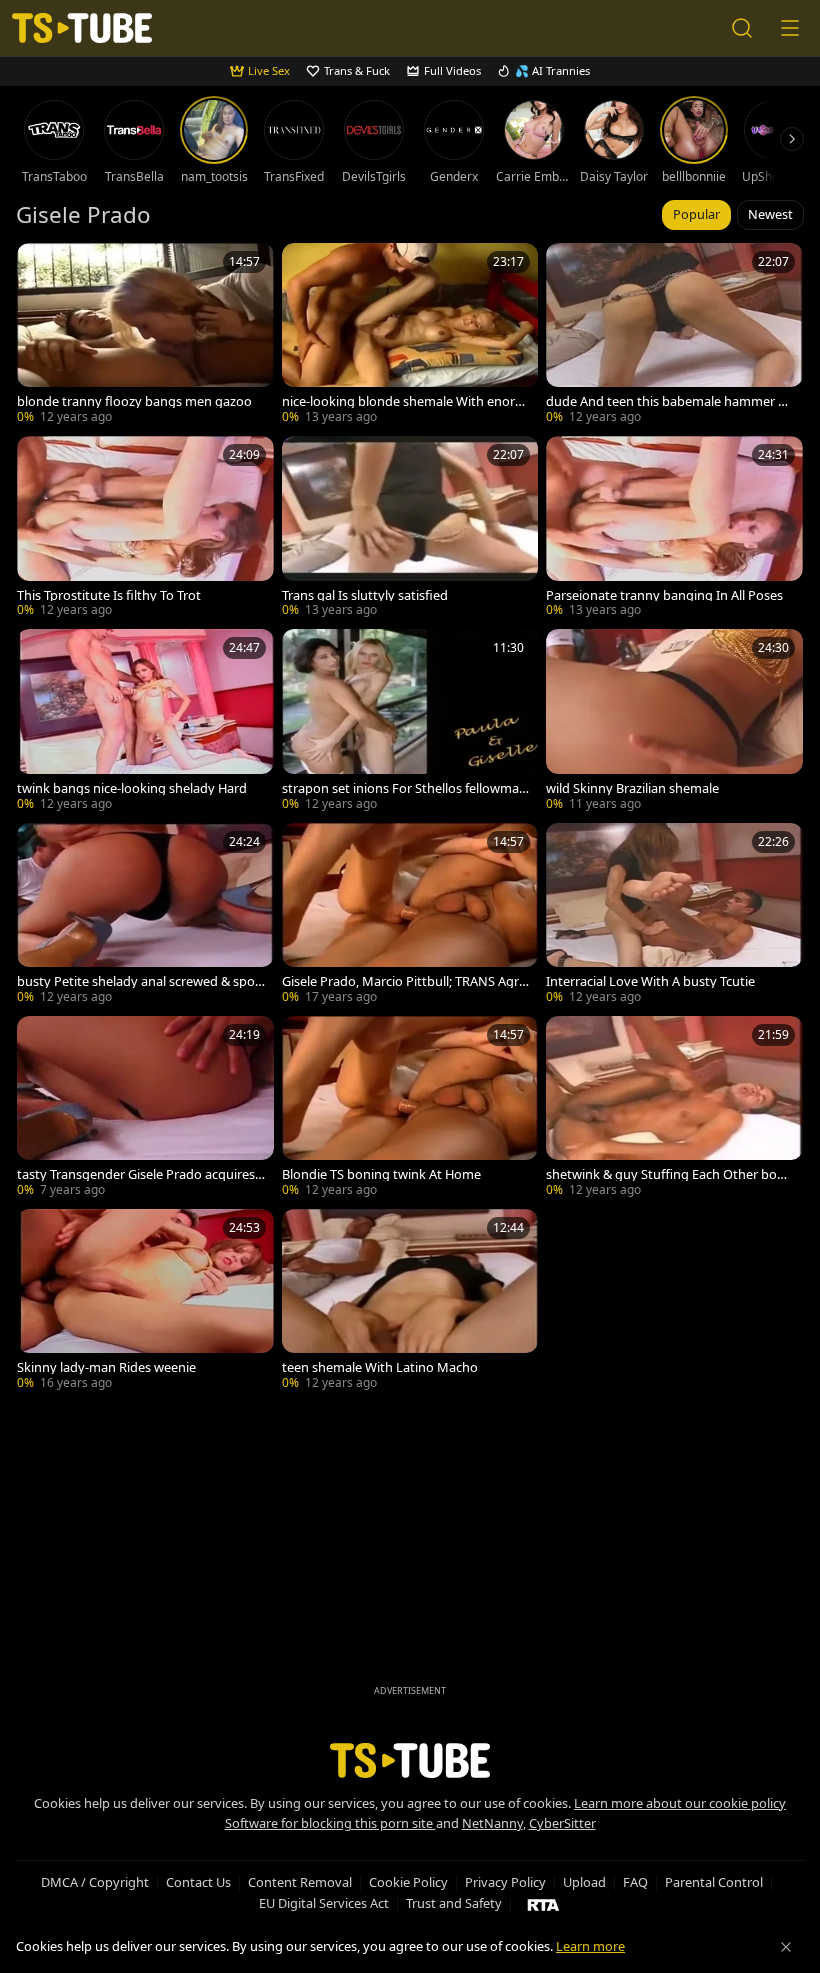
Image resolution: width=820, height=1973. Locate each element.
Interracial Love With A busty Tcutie (650, 981)
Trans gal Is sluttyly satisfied (365, 595)
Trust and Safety (454, 1903)
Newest (770, 214)
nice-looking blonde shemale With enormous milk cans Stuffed (404, 401)
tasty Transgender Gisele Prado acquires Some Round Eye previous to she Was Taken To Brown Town (141, 1174)
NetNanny (492, 1823)
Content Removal (300, 1882)
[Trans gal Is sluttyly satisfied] (410, 528)
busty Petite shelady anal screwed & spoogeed (140, 981)
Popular (696, 214)
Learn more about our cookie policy (680, 1803)
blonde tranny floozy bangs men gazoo (134, 401)
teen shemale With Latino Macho (380, 1367)
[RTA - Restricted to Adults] (543, 1904)
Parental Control (714, 1882)
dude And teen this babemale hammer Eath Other (669, 401)
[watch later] (41, 267)
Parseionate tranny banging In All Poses (664, 595)
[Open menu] (790, 28)
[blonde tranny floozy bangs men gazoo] (145, 335)
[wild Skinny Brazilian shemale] (674, 721)
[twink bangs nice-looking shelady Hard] (145, 721)
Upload (584, 1882)
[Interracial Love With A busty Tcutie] (674, 915)
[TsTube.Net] (82, 28)
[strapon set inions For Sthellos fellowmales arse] (410, 721)
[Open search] (742, 28)
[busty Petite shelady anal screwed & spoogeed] (145, 915)
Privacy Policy (505, 1882)
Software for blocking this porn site (330, 1823)
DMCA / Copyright (95, 1882)
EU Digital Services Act (324, 1903)
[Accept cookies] (786, 1947)
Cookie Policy (408, 1882)
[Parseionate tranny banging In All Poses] (674, 528)
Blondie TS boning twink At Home (381, 1174)
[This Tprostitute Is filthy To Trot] (145, 528)
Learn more (590, 1946)
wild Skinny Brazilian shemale (632, 788)
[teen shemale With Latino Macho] (410, 1301)
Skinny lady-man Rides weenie (106, 1367)
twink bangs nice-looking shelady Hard (132, 788)
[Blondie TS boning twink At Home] (410, 1108)
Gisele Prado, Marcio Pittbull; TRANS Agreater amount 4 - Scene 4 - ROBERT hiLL (404, 981)
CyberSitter (562, 1823)
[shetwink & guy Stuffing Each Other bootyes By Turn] (674, 1108)
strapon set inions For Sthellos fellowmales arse (405, 788)
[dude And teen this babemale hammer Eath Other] (674, 335)
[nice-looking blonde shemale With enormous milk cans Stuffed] (410, 335)
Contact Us (198, 1882)
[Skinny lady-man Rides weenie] (145, 1301)
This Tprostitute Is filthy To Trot (109, 595)
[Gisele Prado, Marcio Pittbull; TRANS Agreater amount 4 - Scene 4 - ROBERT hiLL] (410, 915)
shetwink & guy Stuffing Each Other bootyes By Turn (668, 1174)
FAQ (635, 1882)
